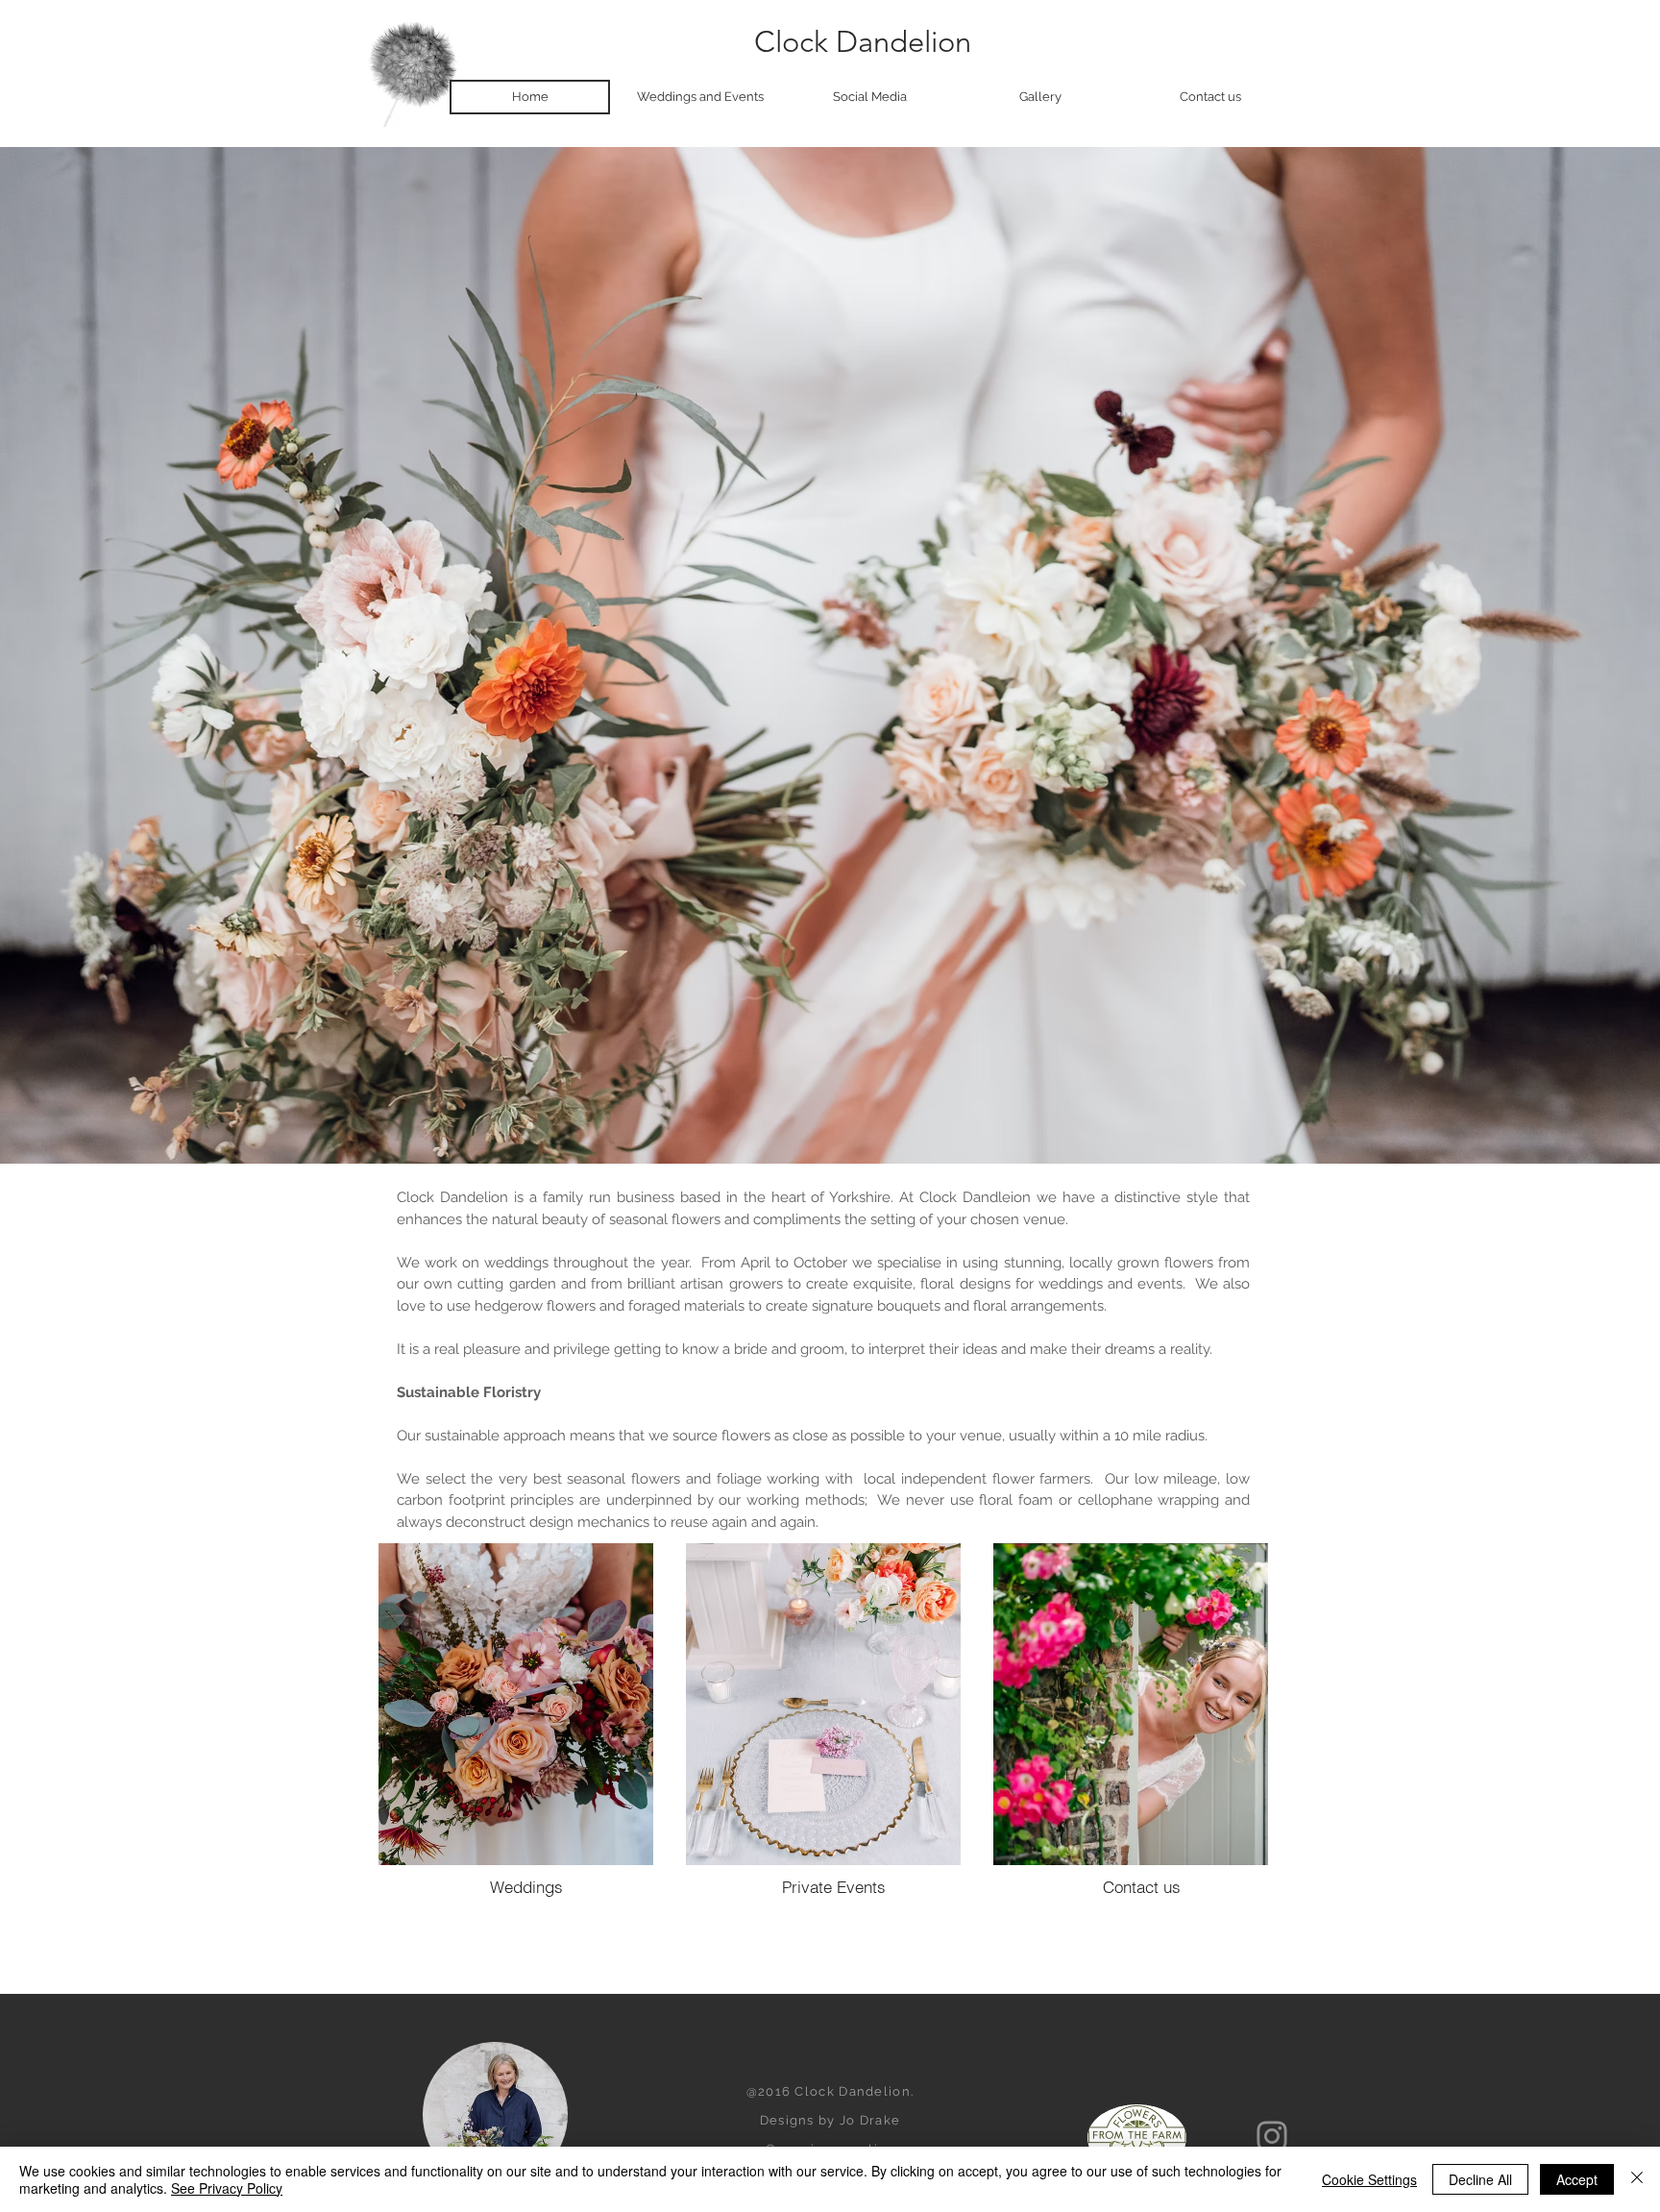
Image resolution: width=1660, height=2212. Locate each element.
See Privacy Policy (227, 2188)
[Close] (1637, 2179)
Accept (1577, 2179)
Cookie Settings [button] (1369, 2179)
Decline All (1480, 2179)
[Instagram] (1272, 2136)
